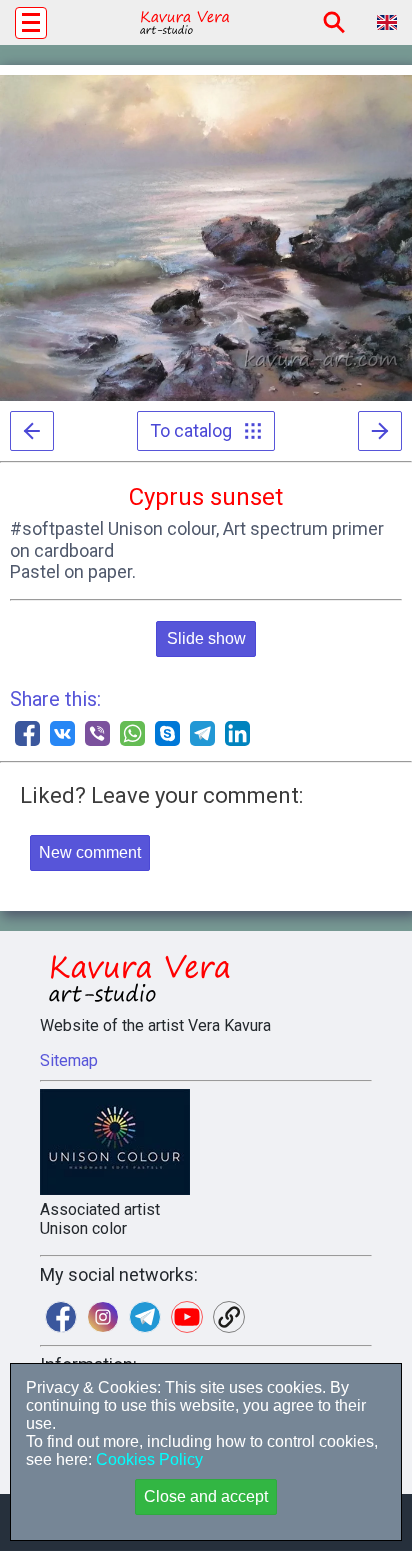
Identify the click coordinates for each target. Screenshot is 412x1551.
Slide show (206, 638)
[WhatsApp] (132, 733)
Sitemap (69, 1060)
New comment (90, 852)
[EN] (387, 22)
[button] (31, 23)
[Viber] (97, 733)
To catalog (197, 430)
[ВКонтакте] (62, 733)
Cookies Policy (147, 1459)
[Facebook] (27, 733)
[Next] (380, 431)
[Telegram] (202, 733)
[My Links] (229, 1317)
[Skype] (167, 733)
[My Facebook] (61, 1317)
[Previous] (32, 431)
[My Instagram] (103, 1317)
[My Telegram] (145, 1317)
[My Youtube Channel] (187, 1317)
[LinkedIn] (237, 733)
